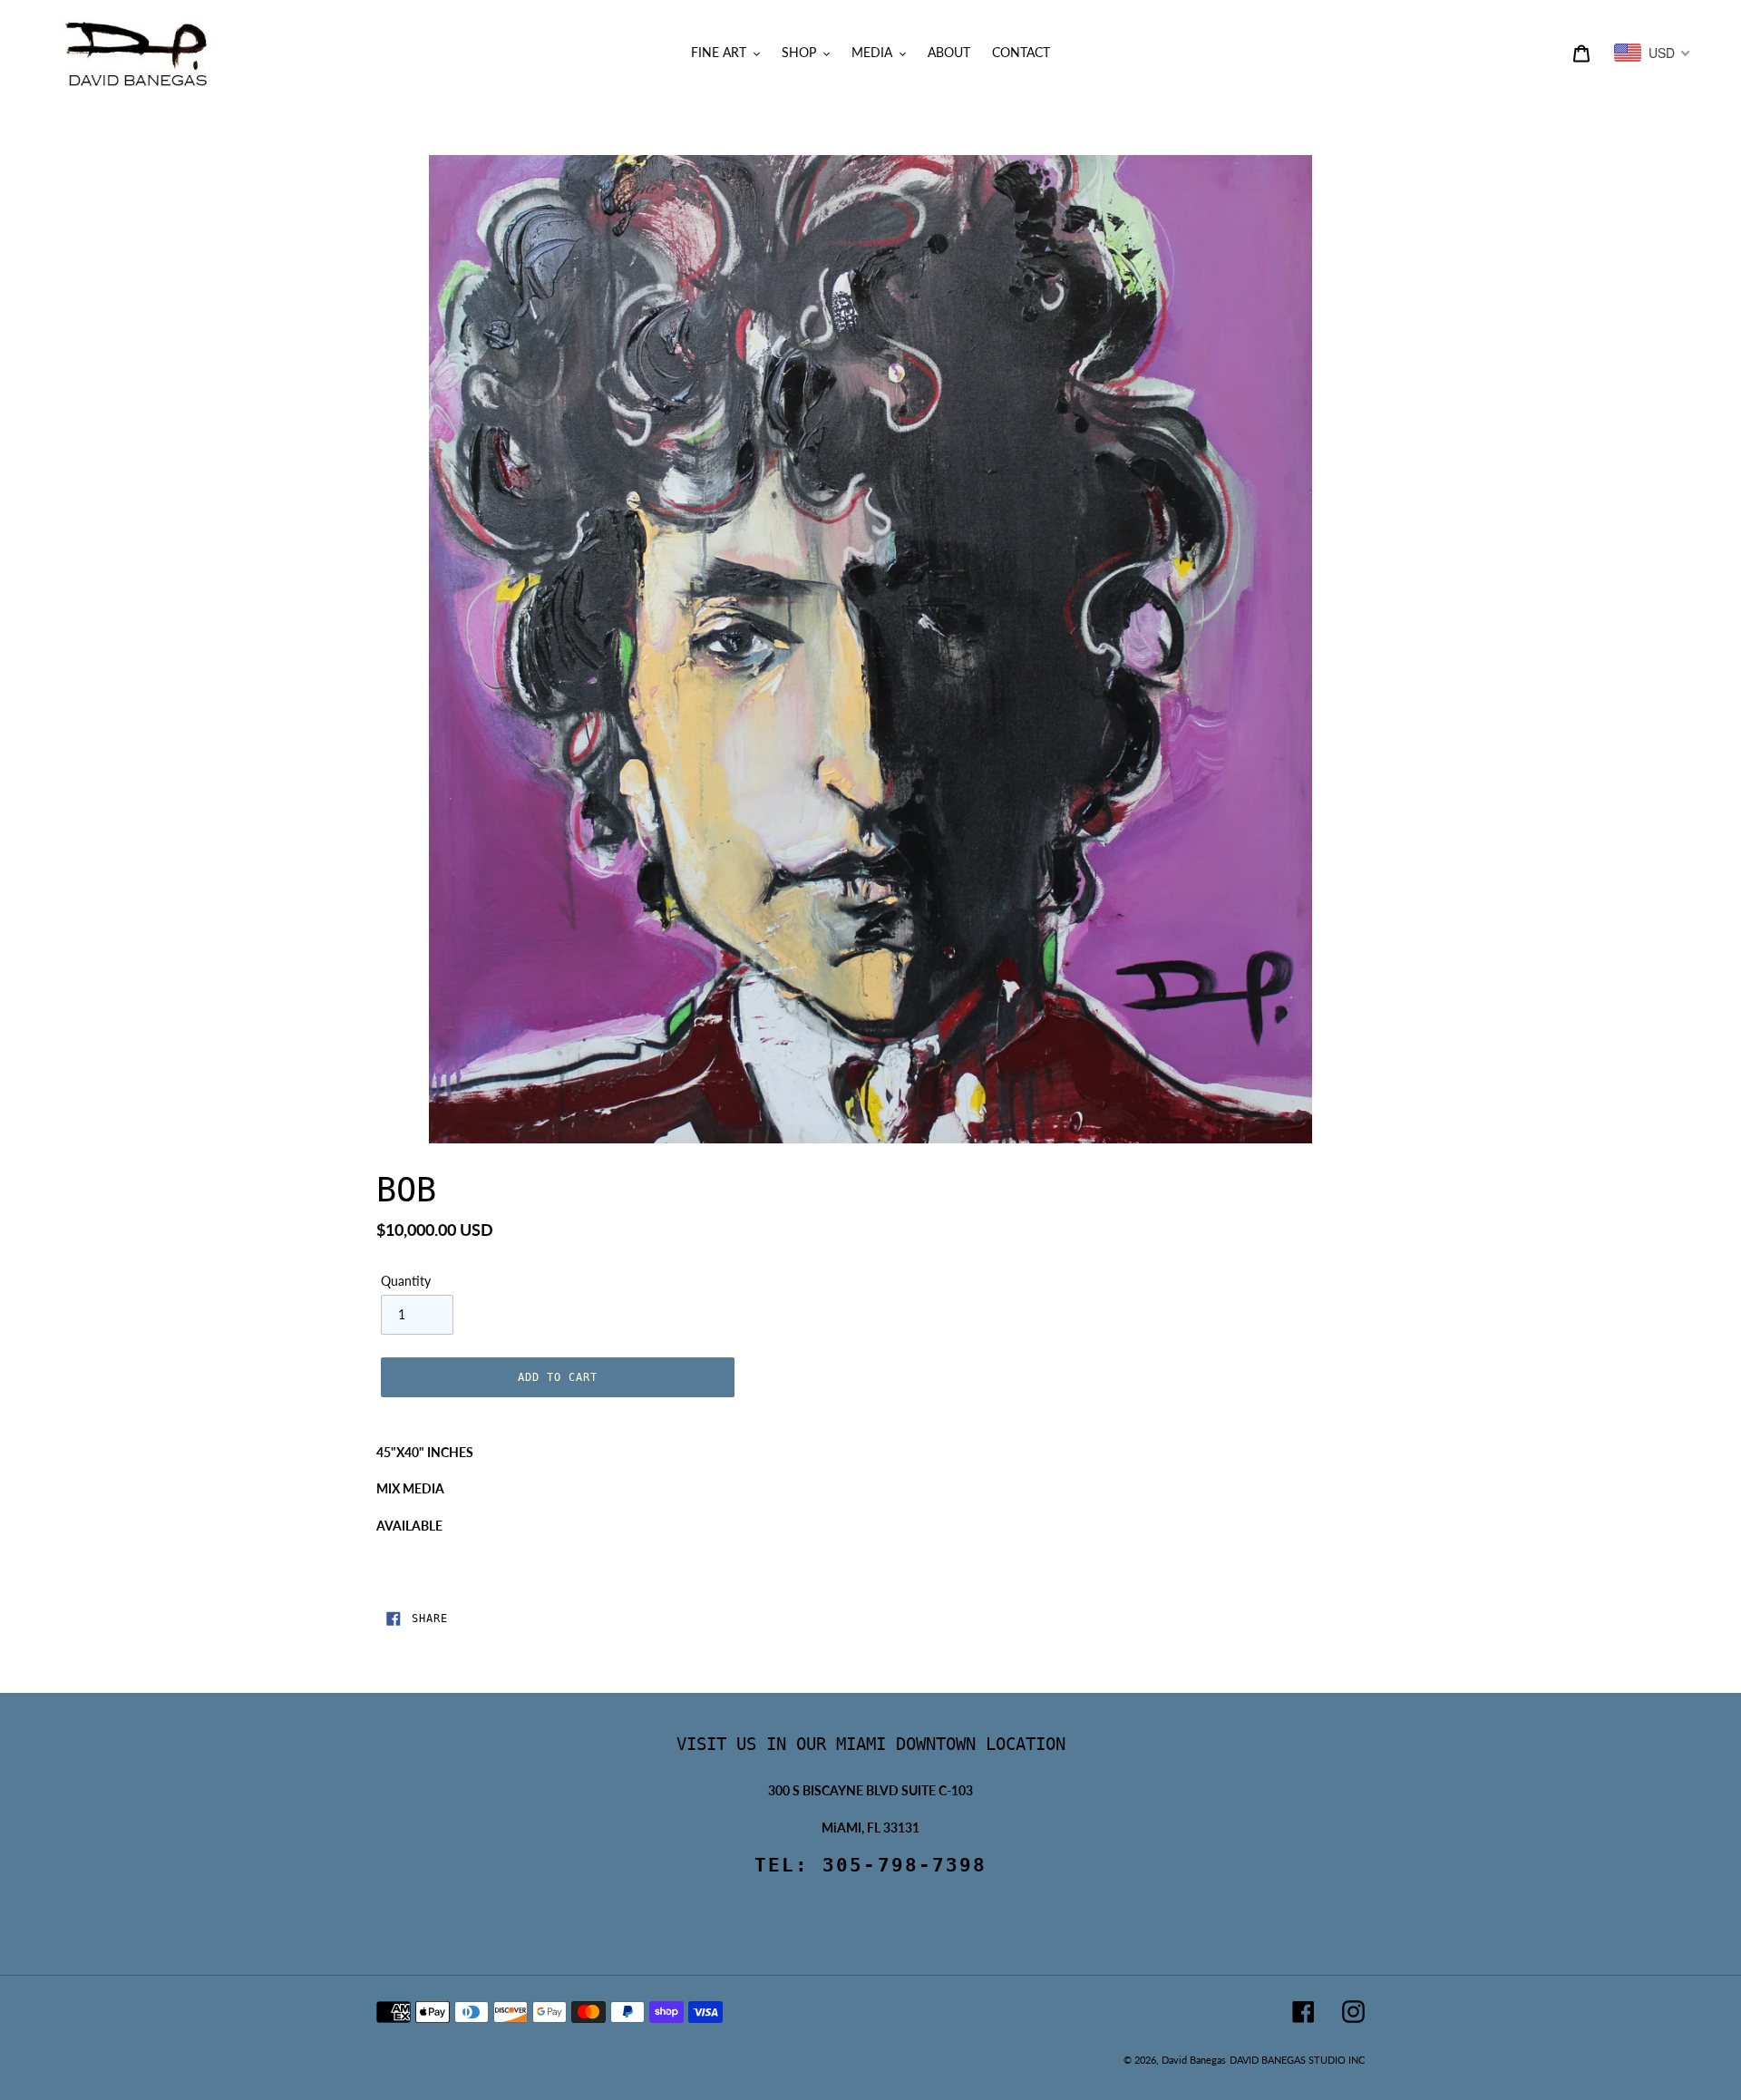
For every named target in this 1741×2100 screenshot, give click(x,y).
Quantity (406, 1281)
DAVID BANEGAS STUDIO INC (1297, 2060)
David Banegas (1194, 2060)
